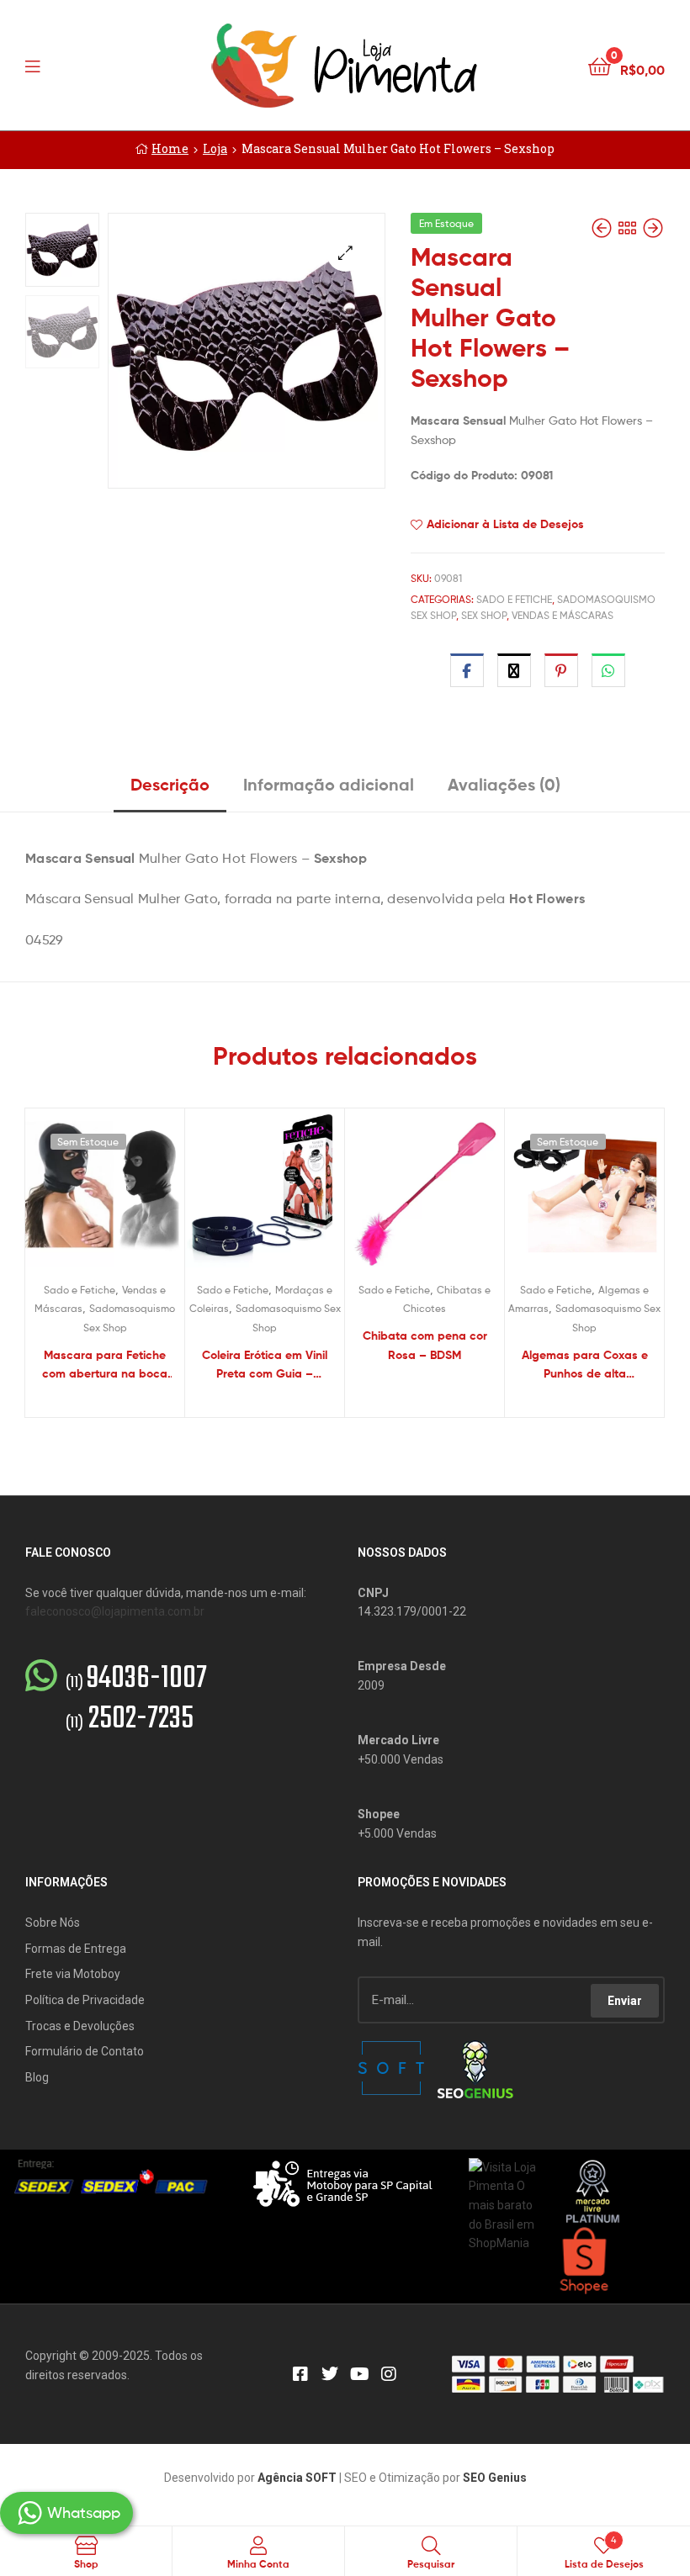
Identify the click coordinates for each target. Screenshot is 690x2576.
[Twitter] (330, 2374)
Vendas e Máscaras (563, 615)
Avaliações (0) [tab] (504, 784)
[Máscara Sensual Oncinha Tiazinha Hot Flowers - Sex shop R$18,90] (653, 228)
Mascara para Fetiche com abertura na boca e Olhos (105, 1365)
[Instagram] (389, 2374)
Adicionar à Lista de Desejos (505, 524)
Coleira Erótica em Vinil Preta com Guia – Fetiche (265, 1365)
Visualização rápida (125, 1196)
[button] (345, 253)
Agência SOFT (297, 2478)
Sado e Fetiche (514, 599)
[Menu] (67, 65)
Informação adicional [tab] (329, 784)
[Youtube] (359, 2374)
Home (170, 148)
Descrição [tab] (170, 784)
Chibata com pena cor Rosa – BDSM (425, 1345)
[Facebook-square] (300, 2374)
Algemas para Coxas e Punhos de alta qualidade (585, 1365)
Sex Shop (484, 615)
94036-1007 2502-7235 (136, 1700)
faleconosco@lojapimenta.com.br (115, 1611)
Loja (215, 148)
